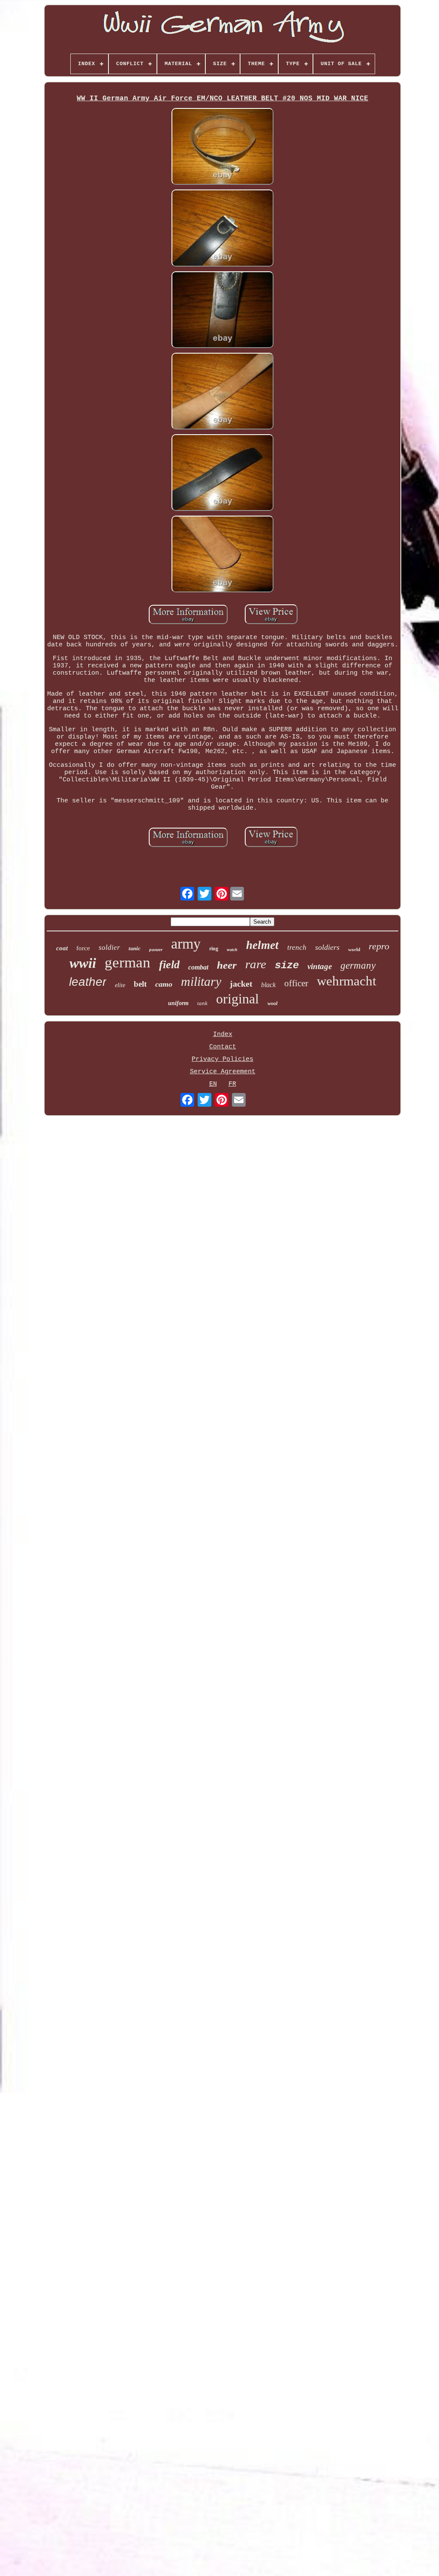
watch (232, 950)
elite (120, 985)
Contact (223, 1047)
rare (256, 964)
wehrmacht (347, 981)
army (186, 944)
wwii (83, 963)
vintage (320, 966)
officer (296, 983)
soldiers (327, 947)
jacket (241, 984)
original (238, 999)
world (354, 949)
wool (272, 1003)
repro (379, 946)
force (83, 948)
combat (198, 967)
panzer (156, 949)
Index (223, 1034)
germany (358, 965)
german (128, 962)
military (201, 981)
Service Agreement (223, 1072)
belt (140, 984)
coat (62, 948)
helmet (262, 945)
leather (88, 982)
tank (202, 1003)
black (268, 985)
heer (227, 965)
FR (232, 1084)
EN (213, 1084)
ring (214, 949)
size (287, 965)
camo (164, 984)
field (169, 965)
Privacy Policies (223, 1059)
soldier (109, 947)
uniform (178, 1003)
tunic (135, 948)
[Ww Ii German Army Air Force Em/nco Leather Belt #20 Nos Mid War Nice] (223, 147)
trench (297, 947)
